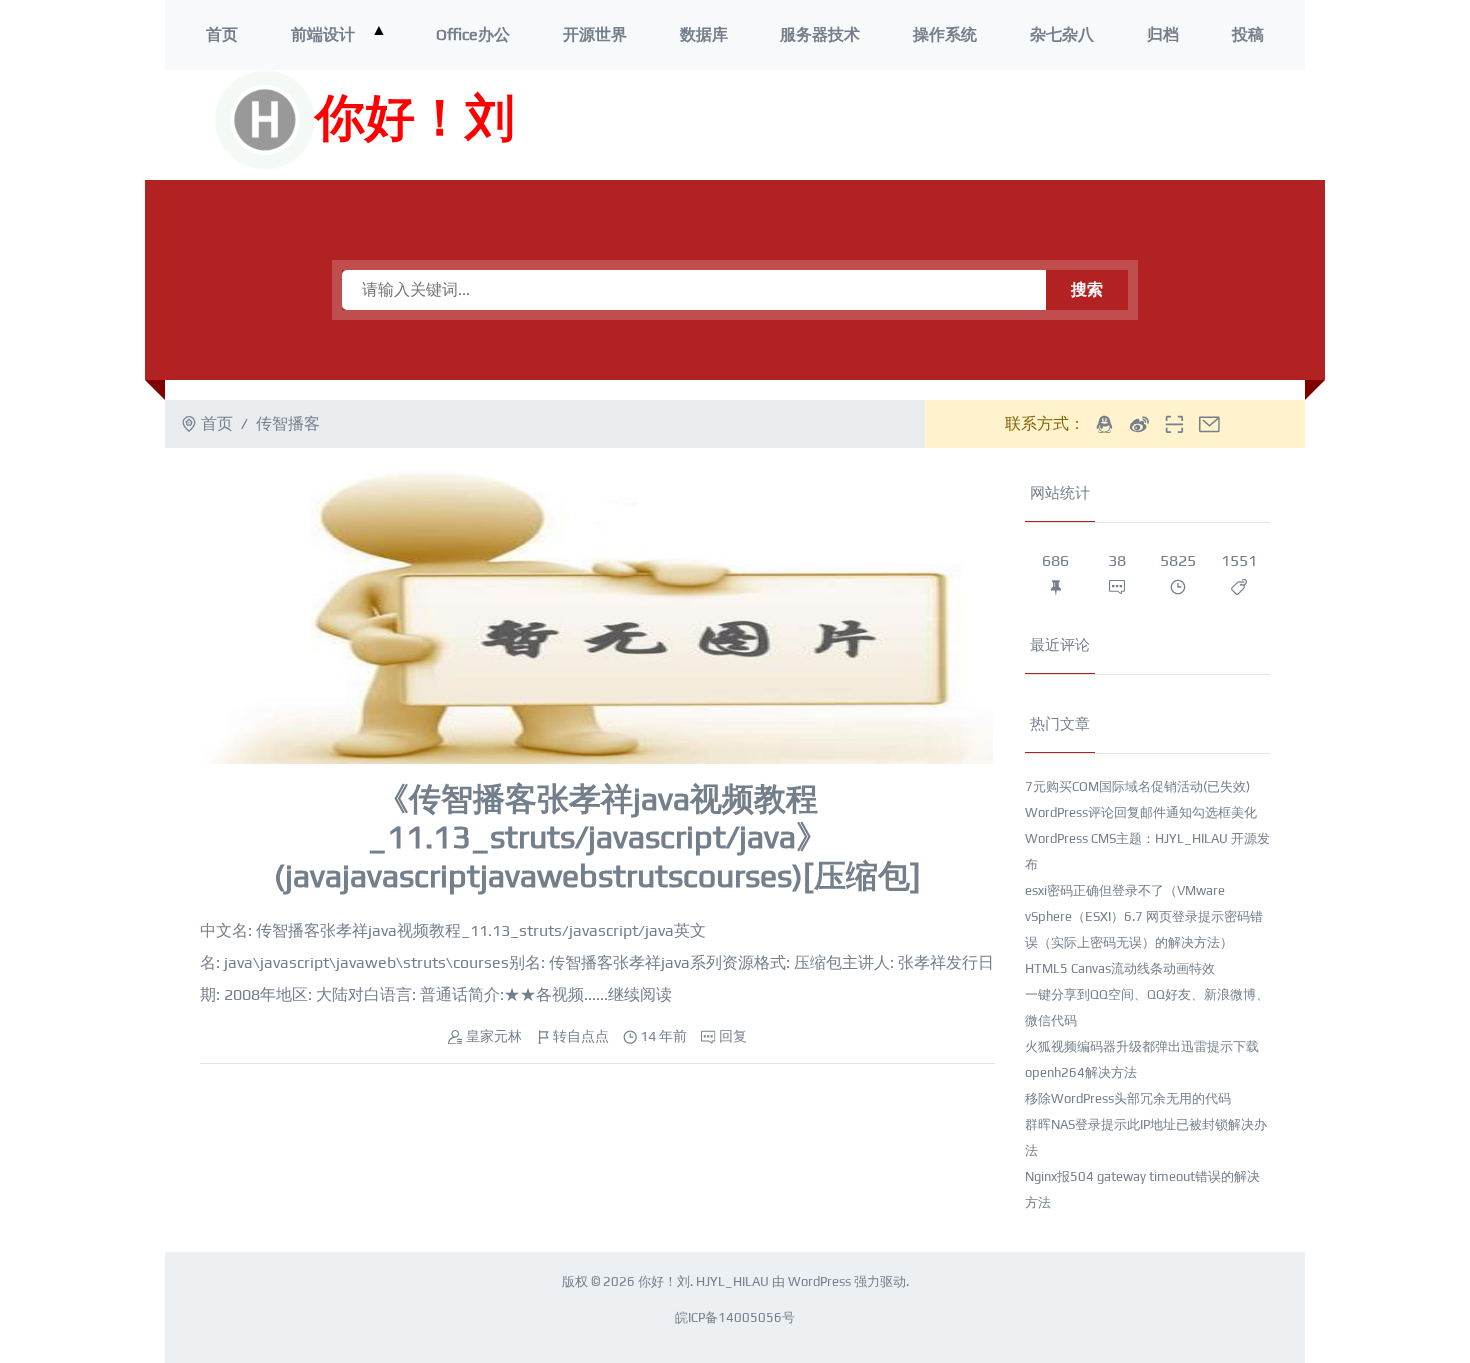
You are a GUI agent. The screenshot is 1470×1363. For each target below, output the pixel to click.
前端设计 (323, 34)
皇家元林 (494, 1036)
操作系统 (945, 34)
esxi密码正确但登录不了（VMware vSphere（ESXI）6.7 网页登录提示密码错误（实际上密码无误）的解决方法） (1144, 916)
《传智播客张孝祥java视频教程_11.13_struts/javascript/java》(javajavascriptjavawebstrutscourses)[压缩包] (597, 837)
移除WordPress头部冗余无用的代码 (1128, 1098)
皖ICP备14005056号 (735, 1317)
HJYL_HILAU (732, 1281)
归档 (1163, 34)
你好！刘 (415, 120)
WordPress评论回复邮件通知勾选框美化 (1141, 812)
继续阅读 (640, 994)
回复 (733, 1036)
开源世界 (595, 34)
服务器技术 (820, 34)
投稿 (1248, 34)
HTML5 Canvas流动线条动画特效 (1120, 968)
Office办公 (473, 34)
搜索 (1087, 289)
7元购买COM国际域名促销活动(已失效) (1137, 786)
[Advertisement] (1014, 125)
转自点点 (581, 1036)
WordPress (819, 1281)
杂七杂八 (1062, 34)
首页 (222, 34)
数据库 (704, 34)
